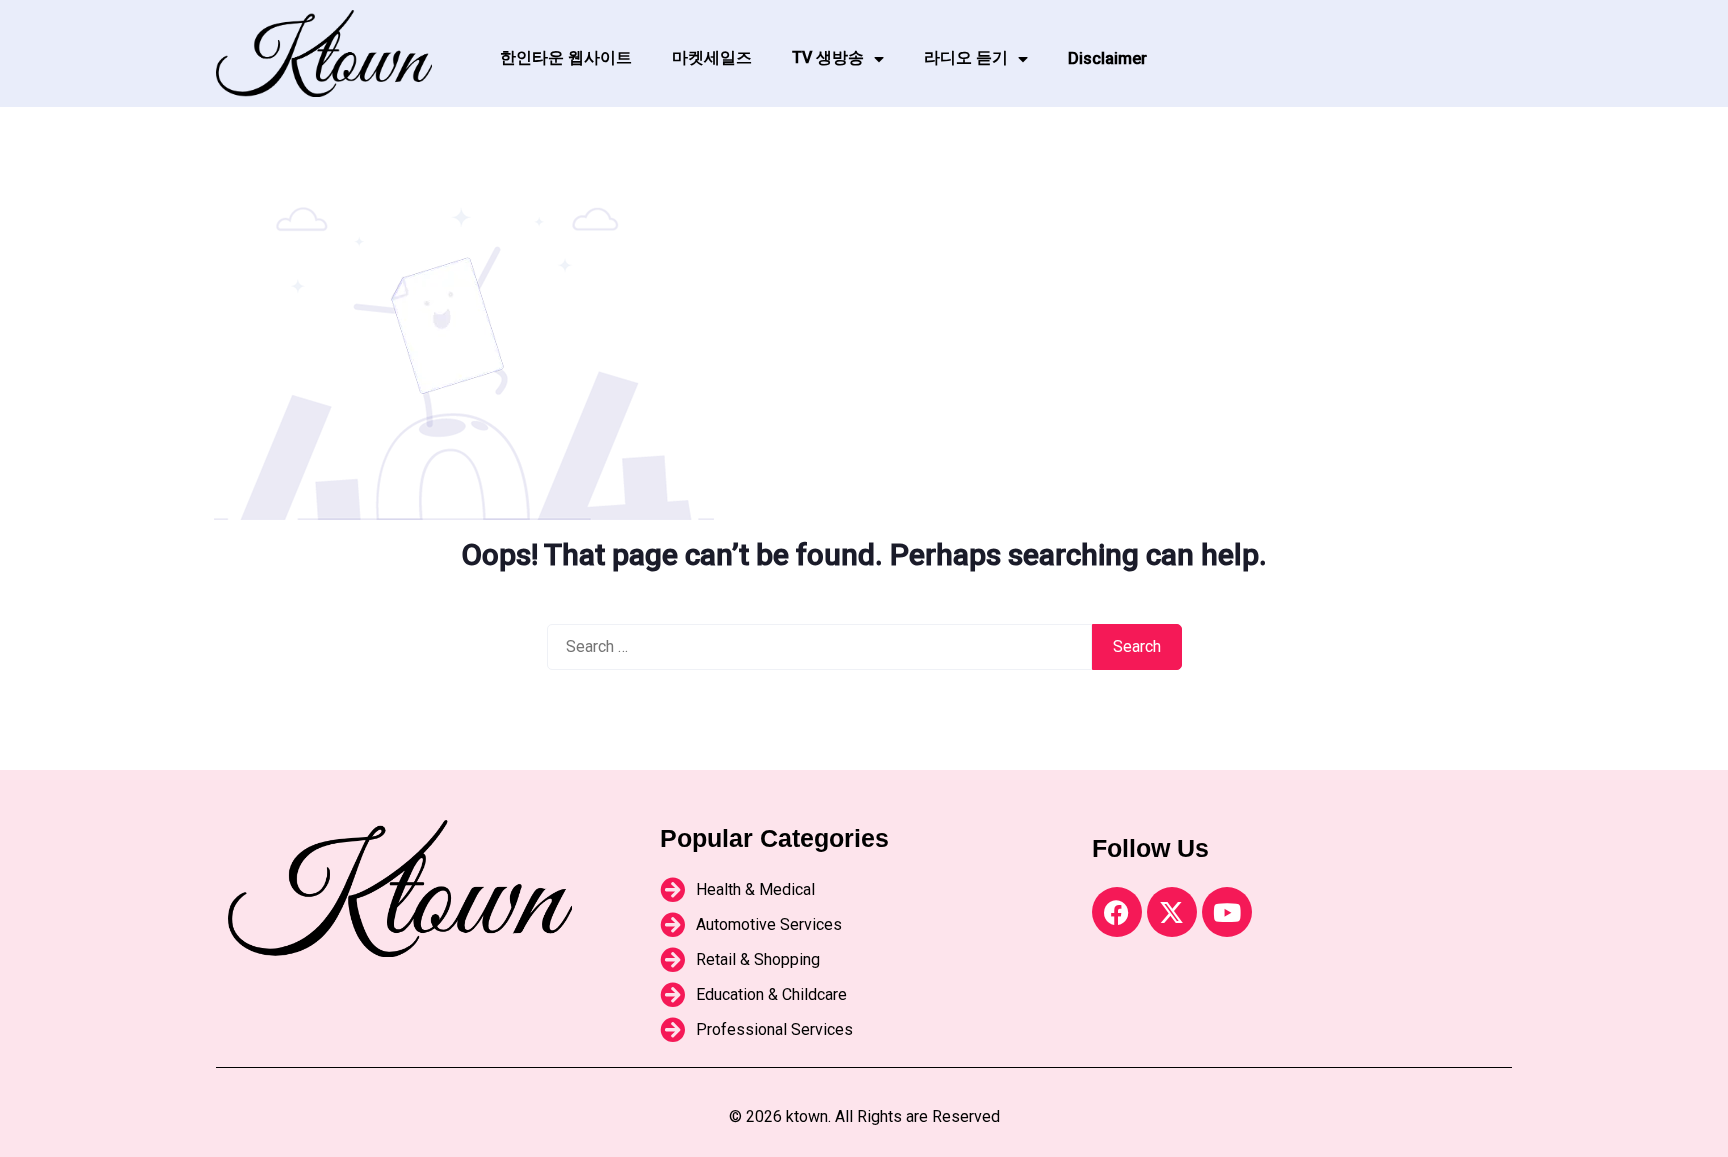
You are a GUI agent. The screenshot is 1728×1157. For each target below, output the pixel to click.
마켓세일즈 (712, 57)
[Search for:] (819, 647)
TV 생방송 (828, 57)
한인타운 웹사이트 (566, 57)
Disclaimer (1107, 58)
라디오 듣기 (966, 57)
